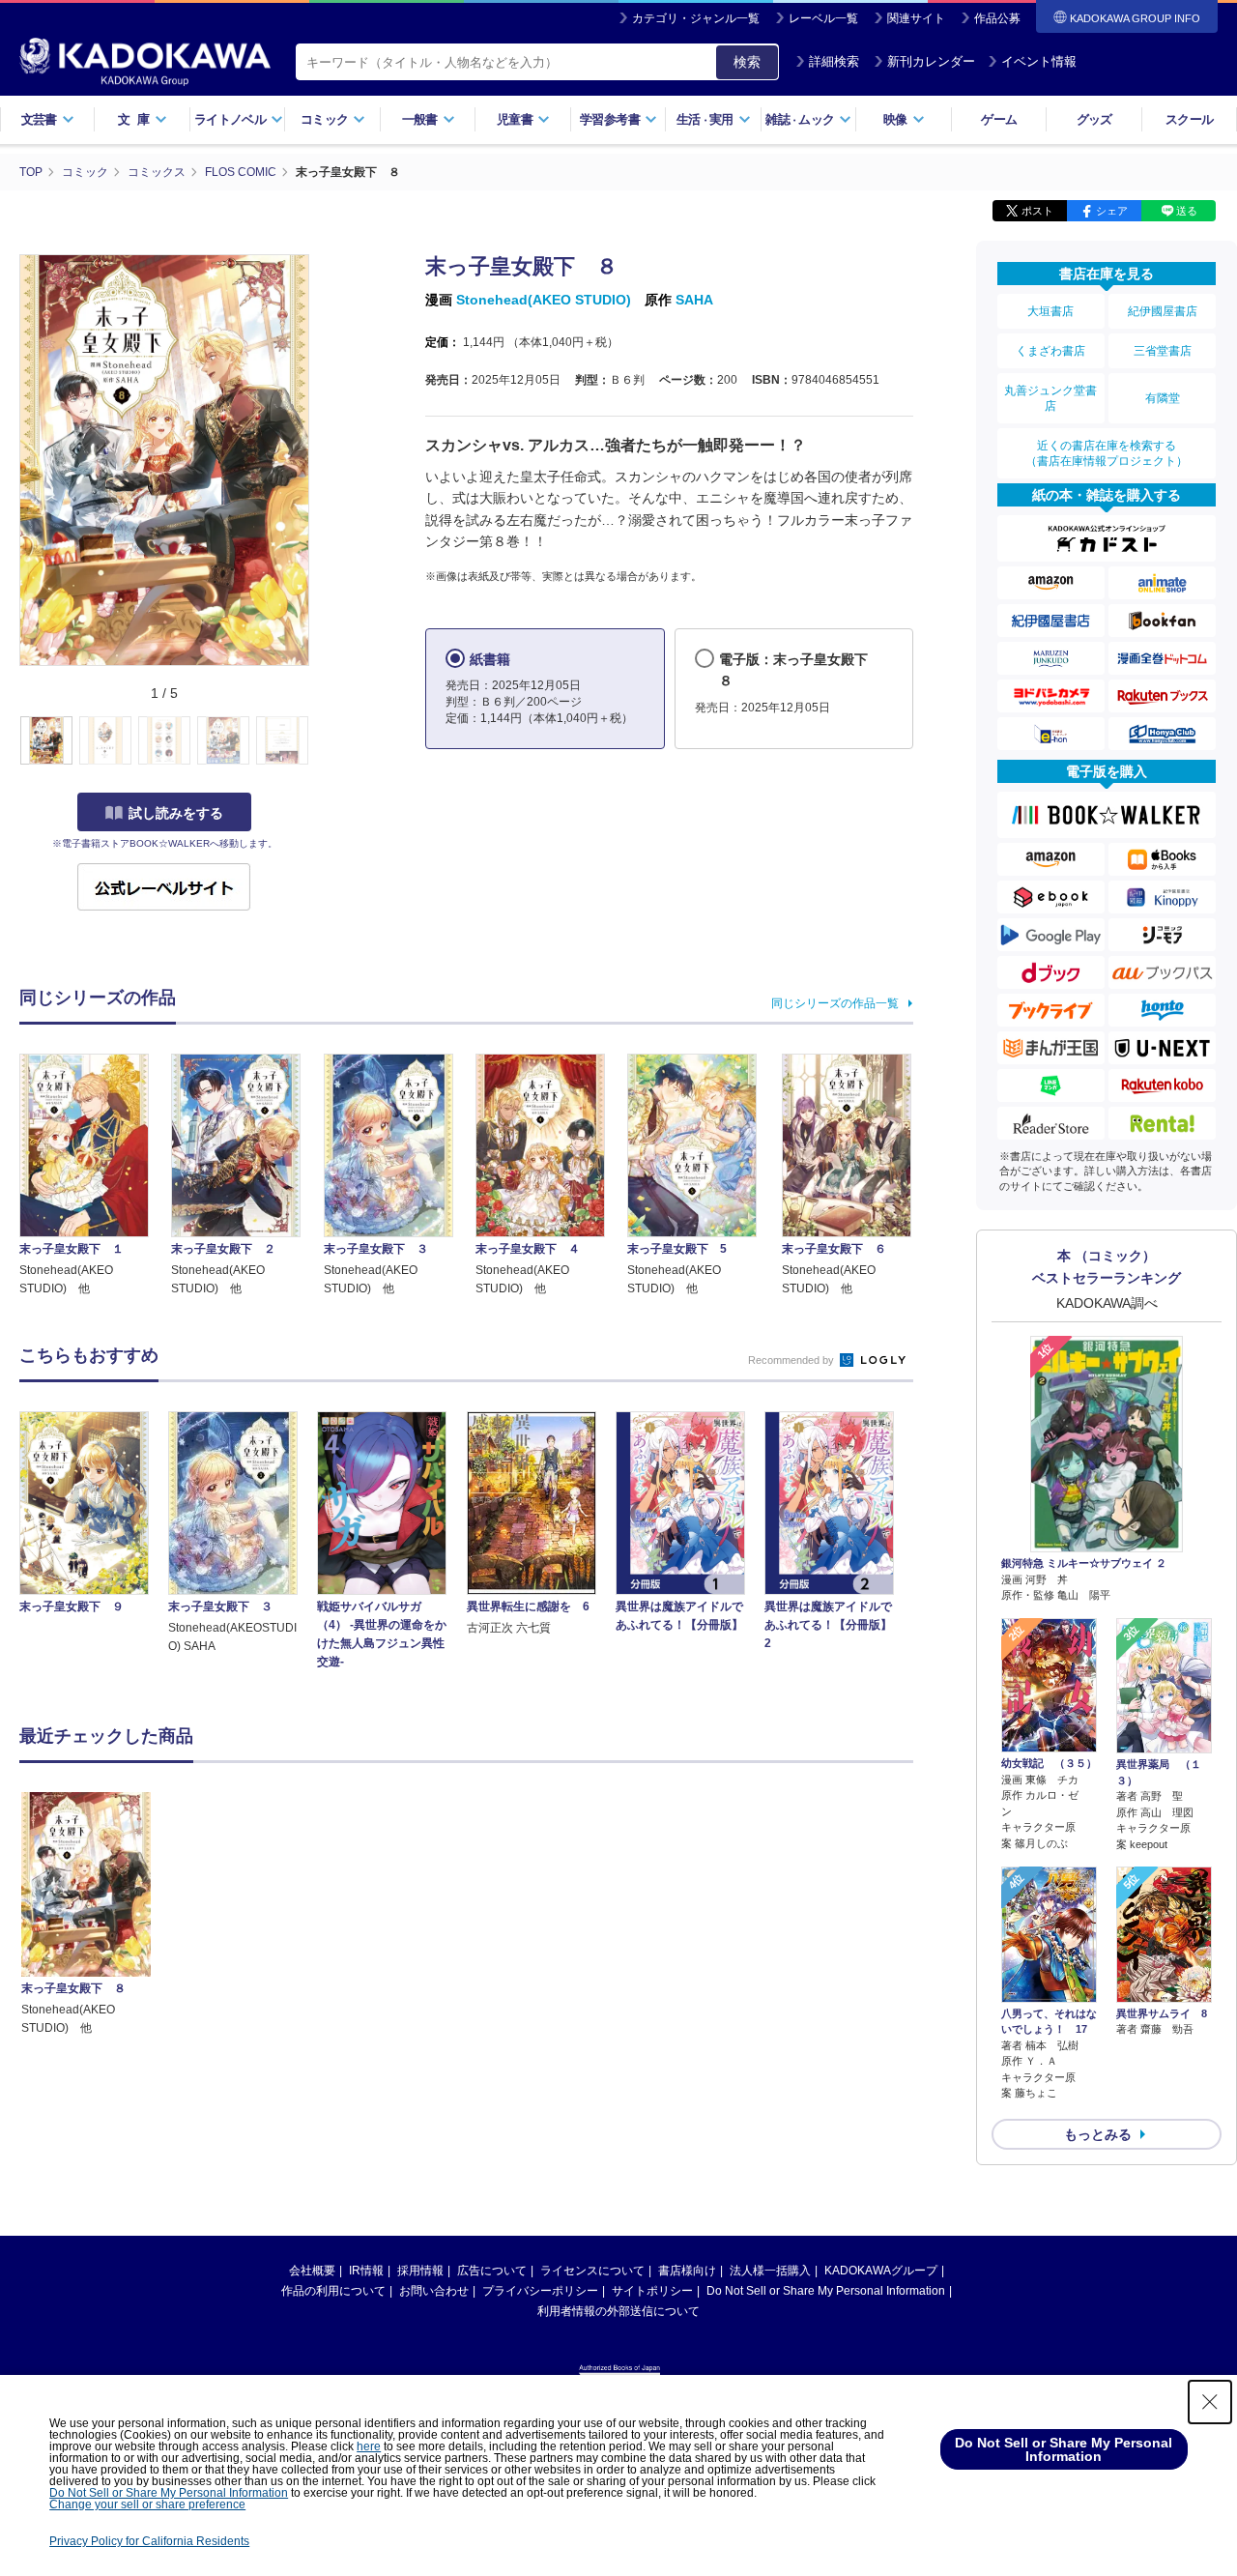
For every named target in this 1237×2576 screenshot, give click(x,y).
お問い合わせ (434, 2291)
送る (1187, 211)
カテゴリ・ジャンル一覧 (696, 18)
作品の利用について (333, 2291)
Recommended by (792, 1360)
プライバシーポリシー (540, 2291)
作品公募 (997, 18)
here (369, 2446)
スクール (1189, 119)
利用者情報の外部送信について (618, 2311)
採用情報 (420, 2271)
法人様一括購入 (770, 2271)
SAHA (694, 300)
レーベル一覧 (823, 18)
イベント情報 (1039, 61)
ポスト (1037, 211)
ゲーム (999, 119)
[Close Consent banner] (1210, 2402)
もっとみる (1098, 2134)
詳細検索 (834, 61)
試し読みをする (176, 813)
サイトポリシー (652, 2291)
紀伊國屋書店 (1163, 311)
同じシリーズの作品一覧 (835, 1003)
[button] (320, 741)
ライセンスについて (592, 2271)
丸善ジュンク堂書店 (1050, 398)
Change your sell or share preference (147, 2504)
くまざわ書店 (1050, 351)
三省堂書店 (1163, 351)
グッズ (1094, 119)
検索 (747, 62)
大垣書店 (1050, 311)
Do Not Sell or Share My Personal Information (826, 2291)
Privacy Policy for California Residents (149, 2541)
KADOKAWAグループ (881, 2271)
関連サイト (916, 18)
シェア (1112, 211)
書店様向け (687, 2271)
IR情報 (366, 2271)
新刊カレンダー (931, 61)
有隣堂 (1163, 398)
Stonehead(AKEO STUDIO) (544, 300)
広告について (492, 2271)
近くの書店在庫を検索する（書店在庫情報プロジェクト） (1107, 453)
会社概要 (312, 2271)
